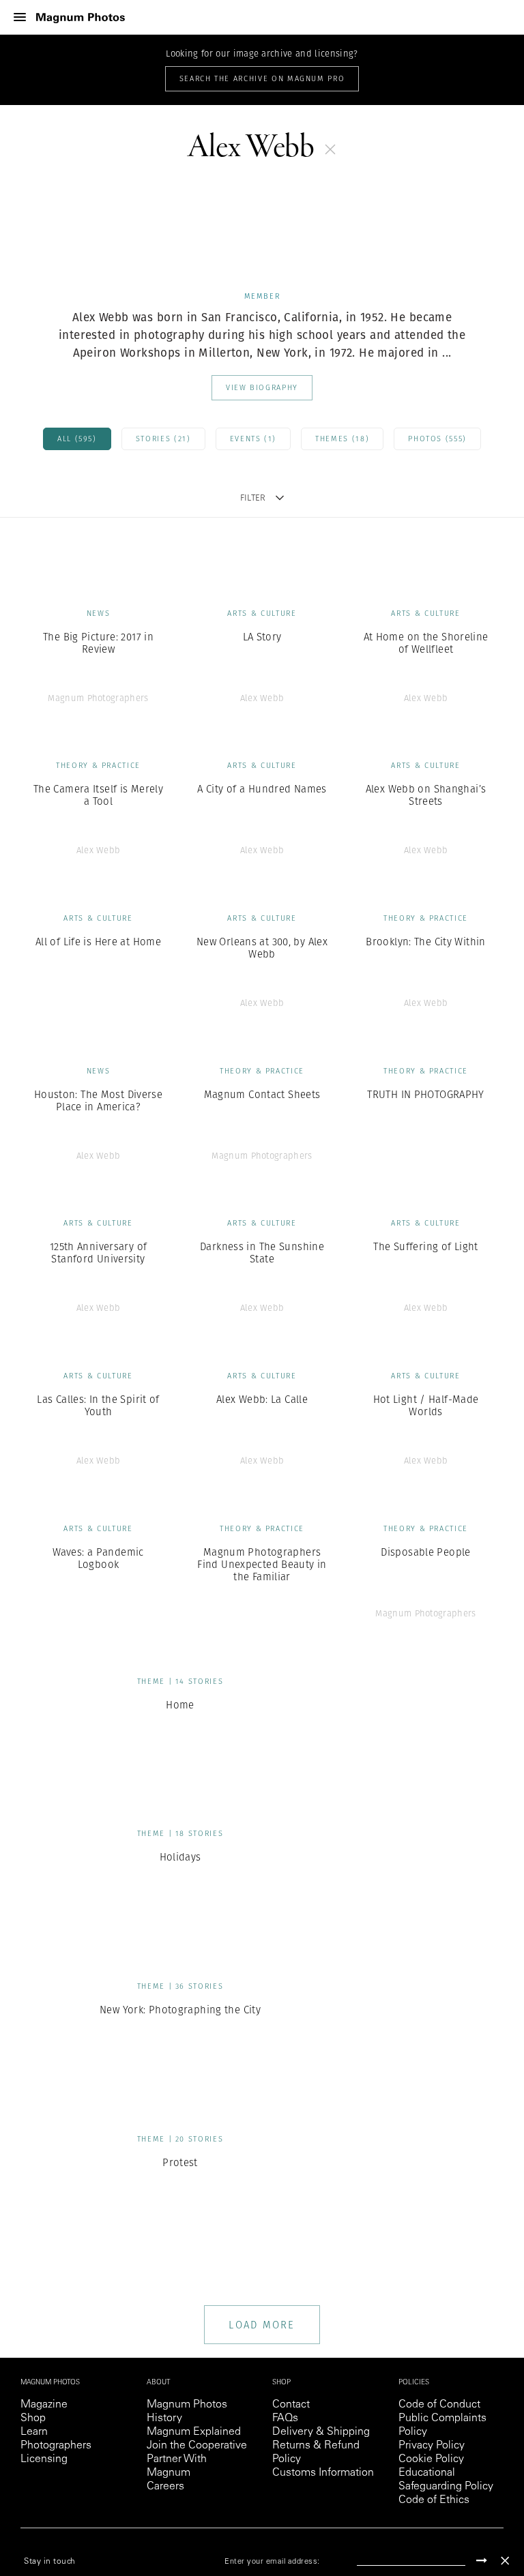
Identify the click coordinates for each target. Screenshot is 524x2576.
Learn (34, 2432)
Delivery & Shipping (321, 2432)
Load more (262, 2325)
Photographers (56, 2446)
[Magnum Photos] (81, 17)
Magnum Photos (187, 2405)
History (164, 2418)
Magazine (44, 2405)
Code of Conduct (439, 2405)
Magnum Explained (194, 2432)
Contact (291, 2405)
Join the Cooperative (197, 2446)
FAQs (285, 2418)
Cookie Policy (431, 2459)
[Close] (505, 2561)
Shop (33, 2418)
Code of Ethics (434, 2500)
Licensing (44, 2459)
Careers (165, 2487)
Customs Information (323, 2473)
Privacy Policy (432, 2446)
